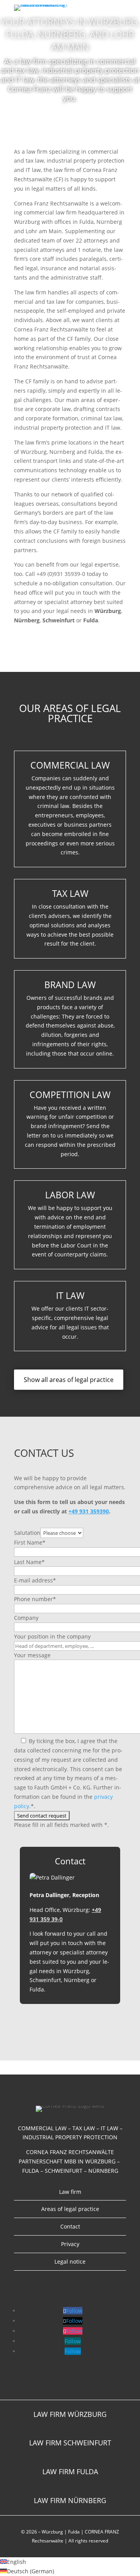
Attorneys (50, 125)
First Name (30, 1542)
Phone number (35, 1599)
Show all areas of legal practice (69, 1380)
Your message (32, 1655)
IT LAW (70, 1295)
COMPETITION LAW (70, 1095)
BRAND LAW (70, 985)
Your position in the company (52, 1636)
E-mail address (35, 1580)
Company (26, 1618)
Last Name (29, 1562)
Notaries (92, 125)
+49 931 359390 (89, 1511)
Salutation (27, 1533)
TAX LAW (70, 893)
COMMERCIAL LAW (70, 765)
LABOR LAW (70, 1195)
